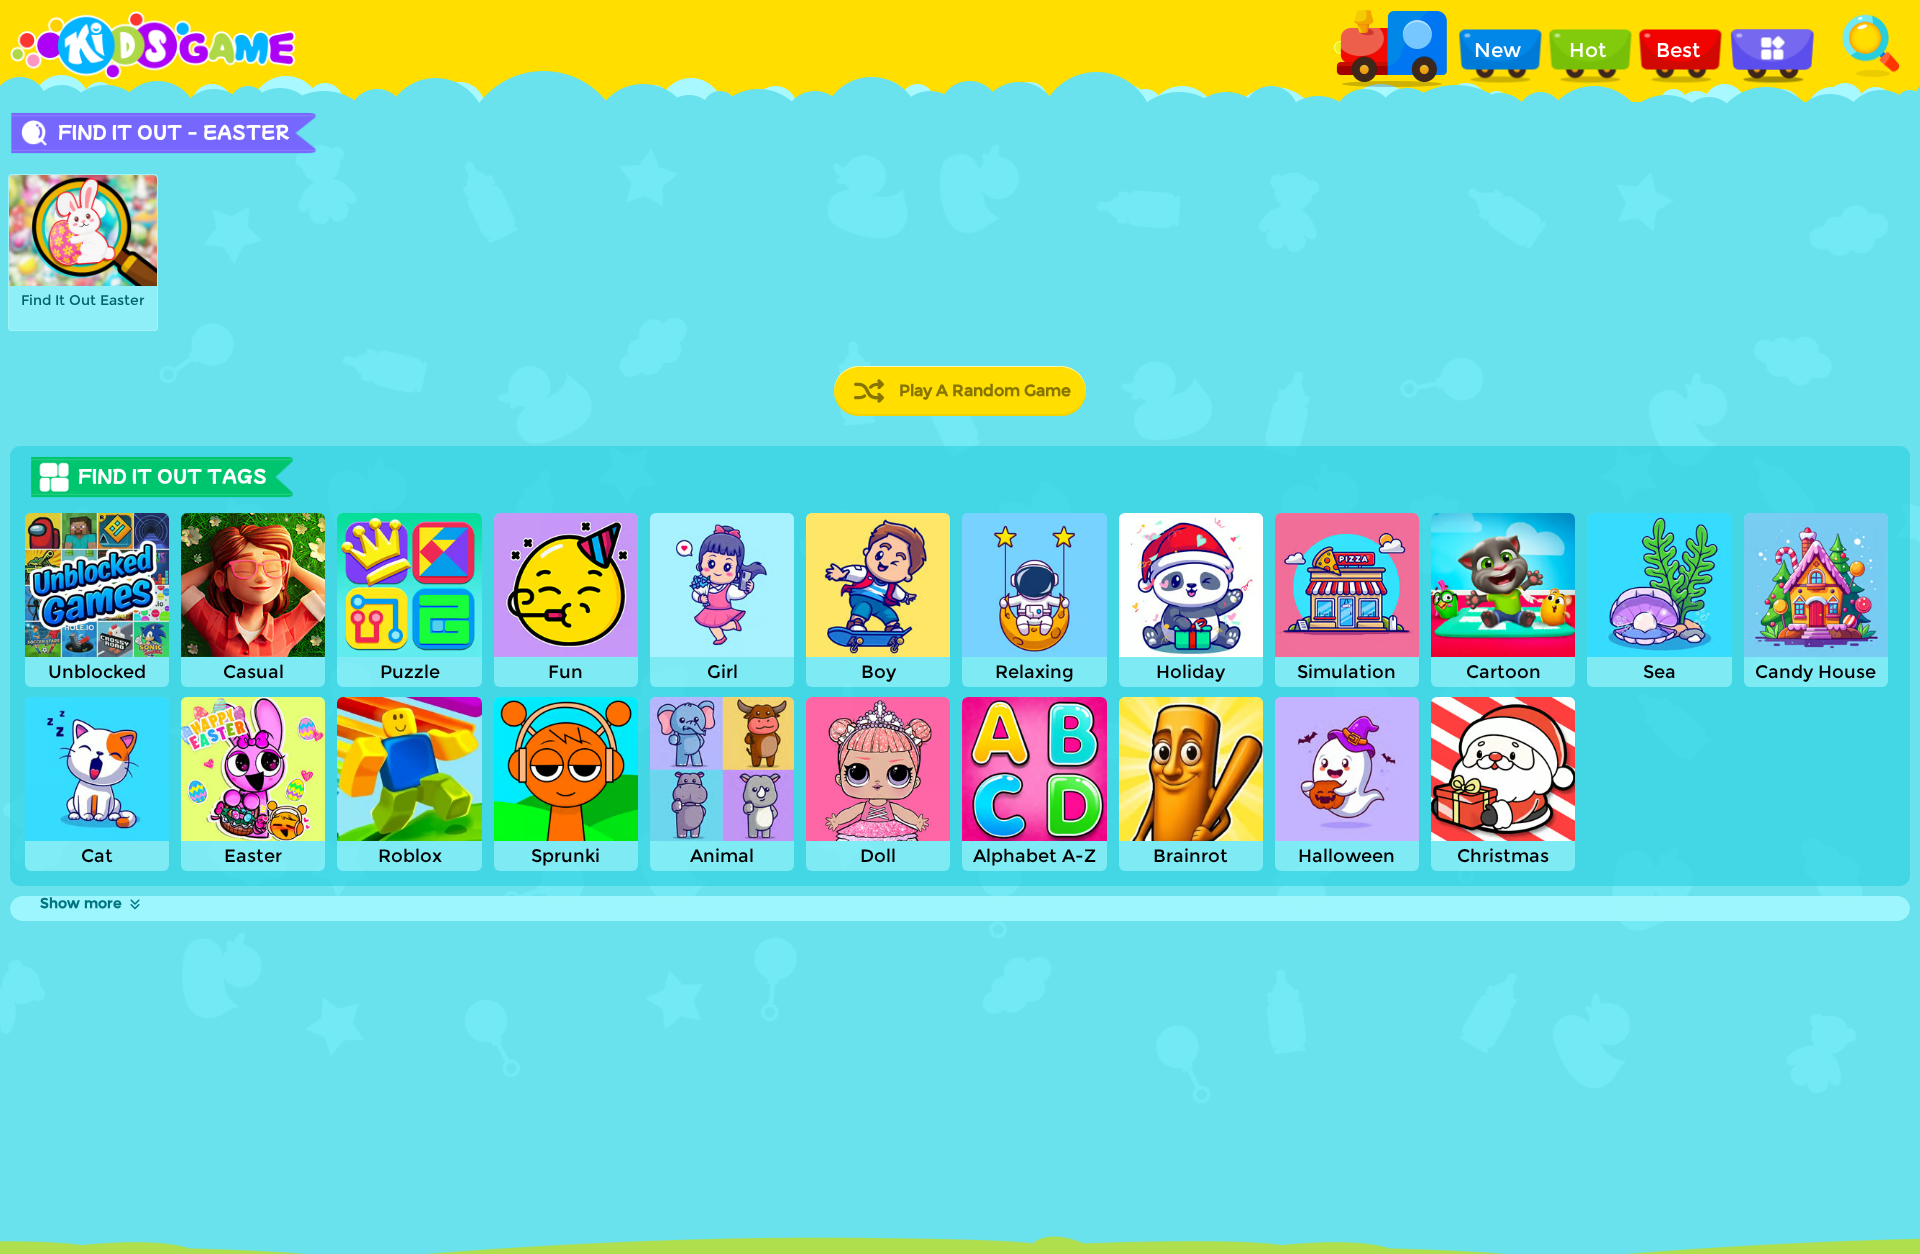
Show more (81, 903)
